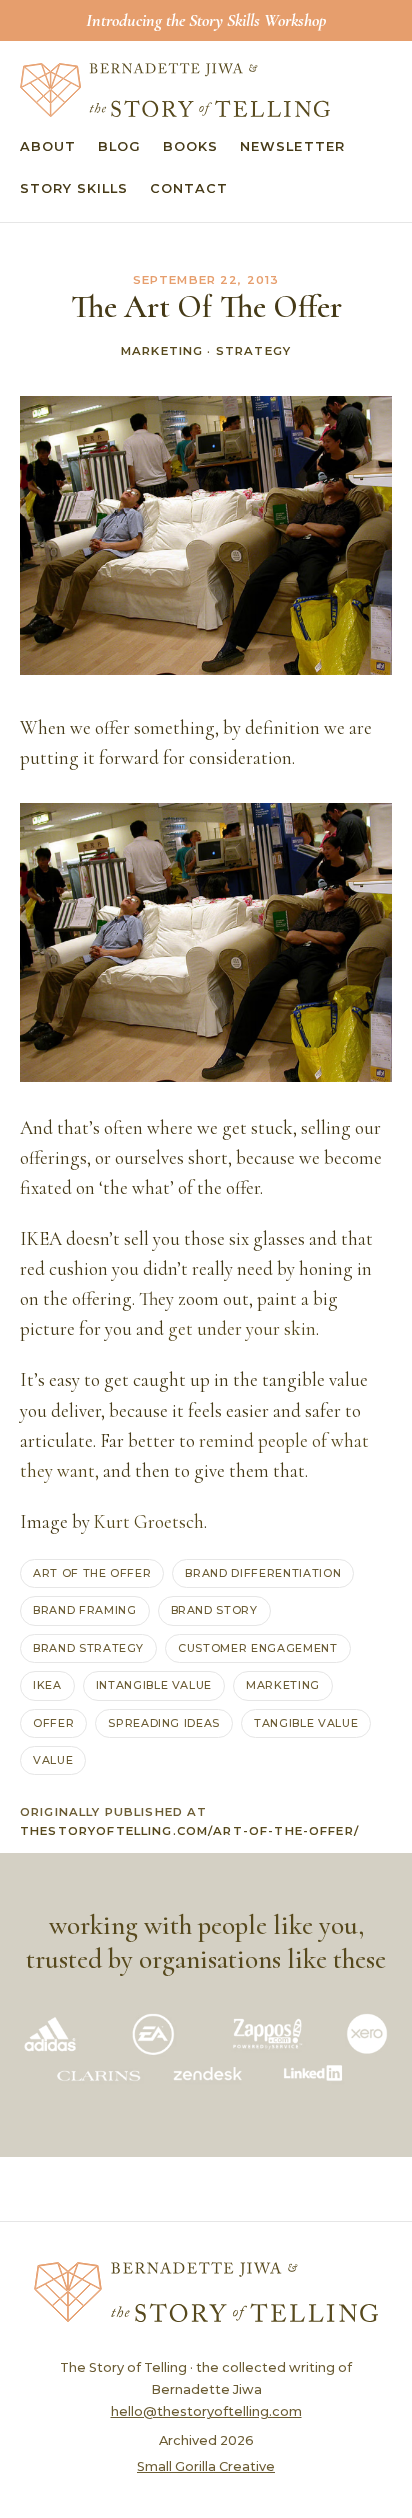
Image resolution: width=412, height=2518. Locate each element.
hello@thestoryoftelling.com (206, 2411)
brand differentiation (263, 1573)
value (53, 1760)
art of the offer (92, 1573)
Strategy (253, 351)
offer (53, 1723)
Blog (119, 146)
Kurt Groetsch (149, 1522)
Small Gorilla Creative (206, 2466)
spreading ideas (164, 1723)
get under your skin (242, 1329)
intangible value (154, 1685)
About (48, 146)
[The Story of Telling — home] (175, 90)
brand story (214, 1610)
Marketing (162, 351)
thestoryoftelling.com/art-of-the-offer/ (189, 1831)
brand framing (85, 1610)
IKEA (47, 1685)
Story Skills (74, 188)
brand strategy (88, 1648)
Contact (189, 188)
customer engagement (257, 1648)
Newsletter (292, 146)
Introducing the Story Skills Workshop (206, 20)
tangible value (306, 1723)
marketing (283, 1685)
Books (190, 146)
